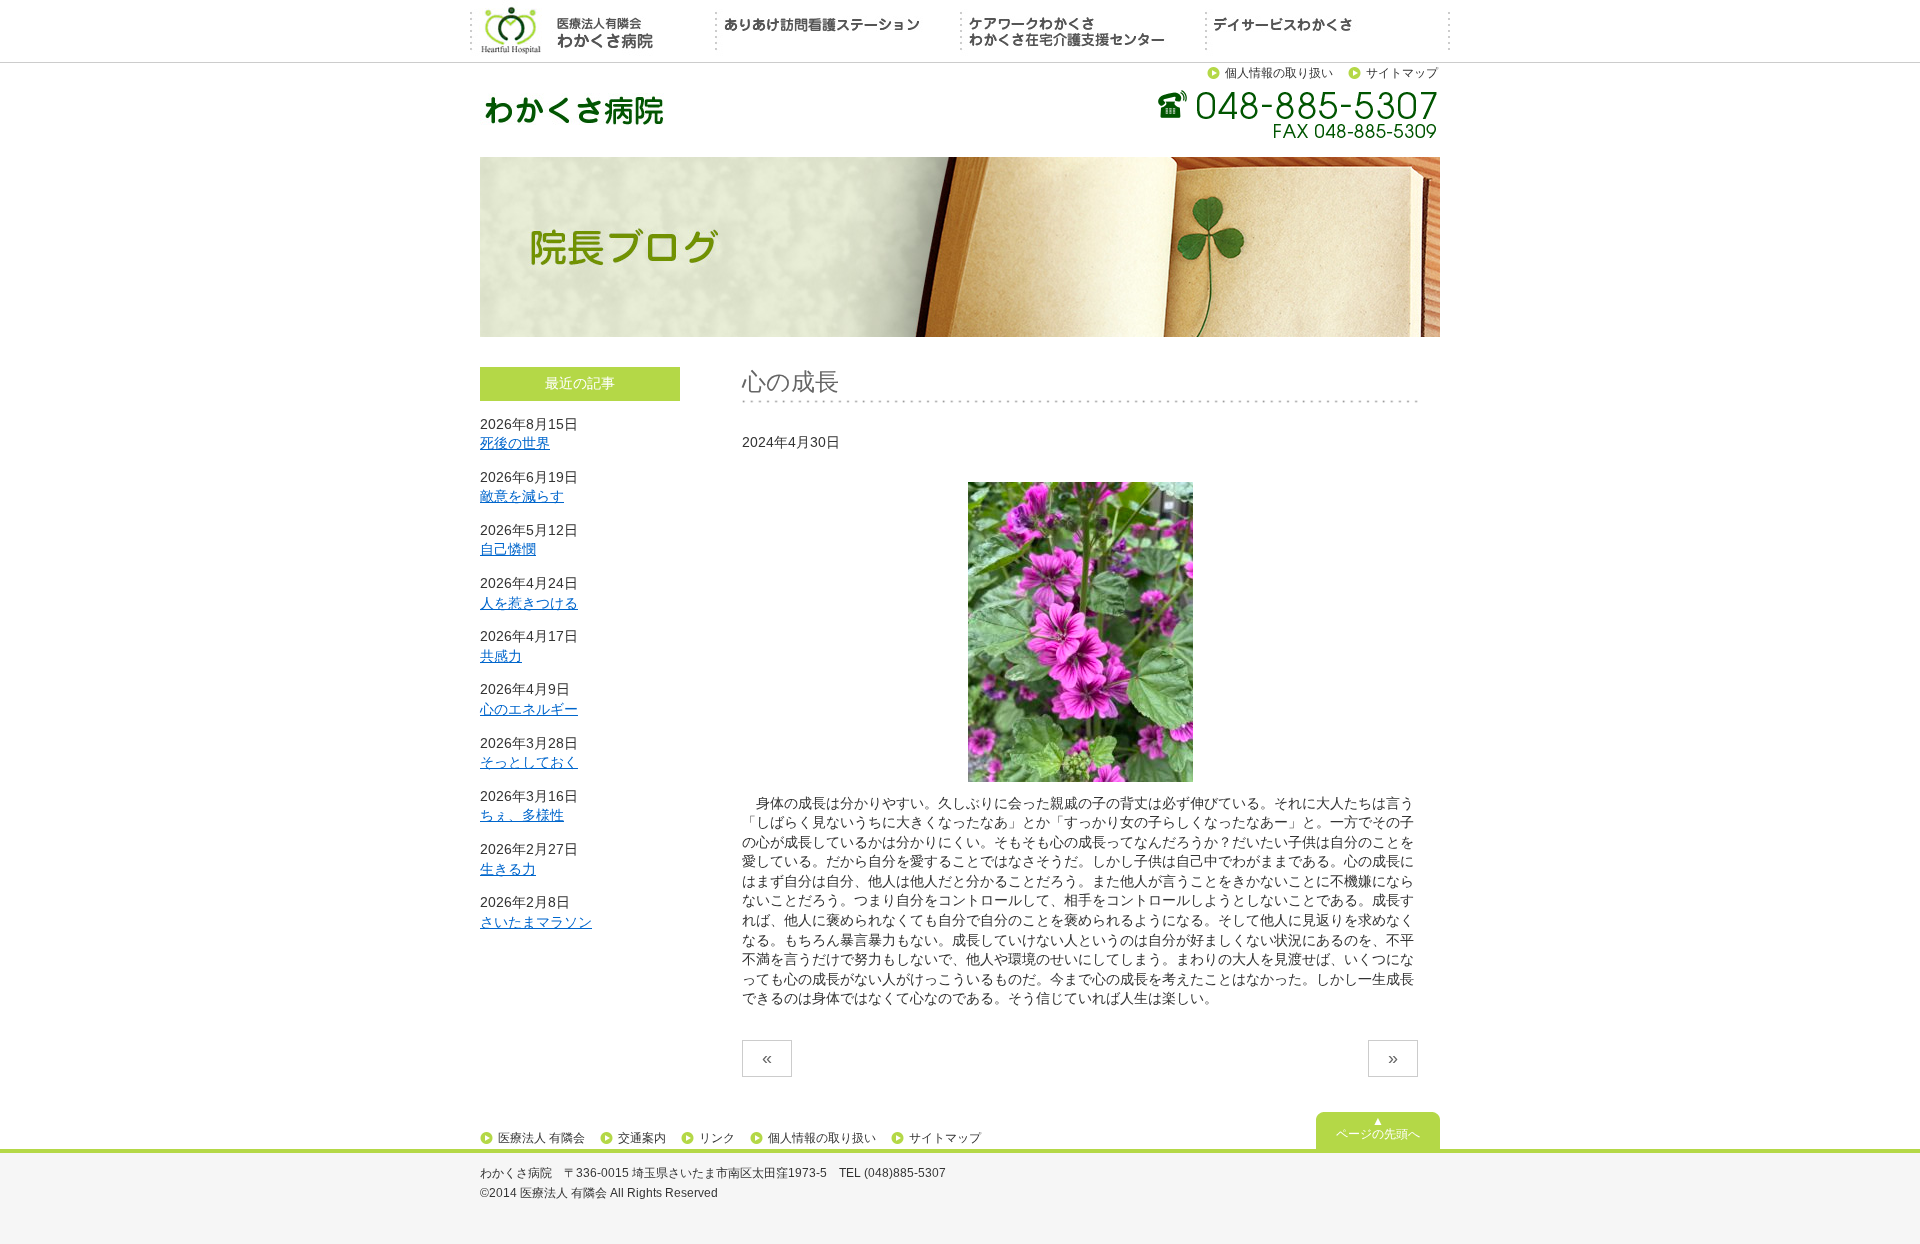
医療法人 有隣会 (541, 1138)
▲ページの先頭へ (1378, 1127)
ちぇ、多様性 (522, 815)
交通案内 (642, 1138)
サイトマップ (1402, 73)
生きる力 (508, 869)
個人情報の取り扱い (1279, 73)
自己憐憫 (508, 549)
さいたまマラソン (536, 922)
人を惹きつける (529, 603)
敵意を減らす (522, 496)
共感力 (501, 656)
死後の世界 (515, 443)
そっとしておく (529, 762)
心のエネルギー (529, 709)
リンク (717, 1138)
